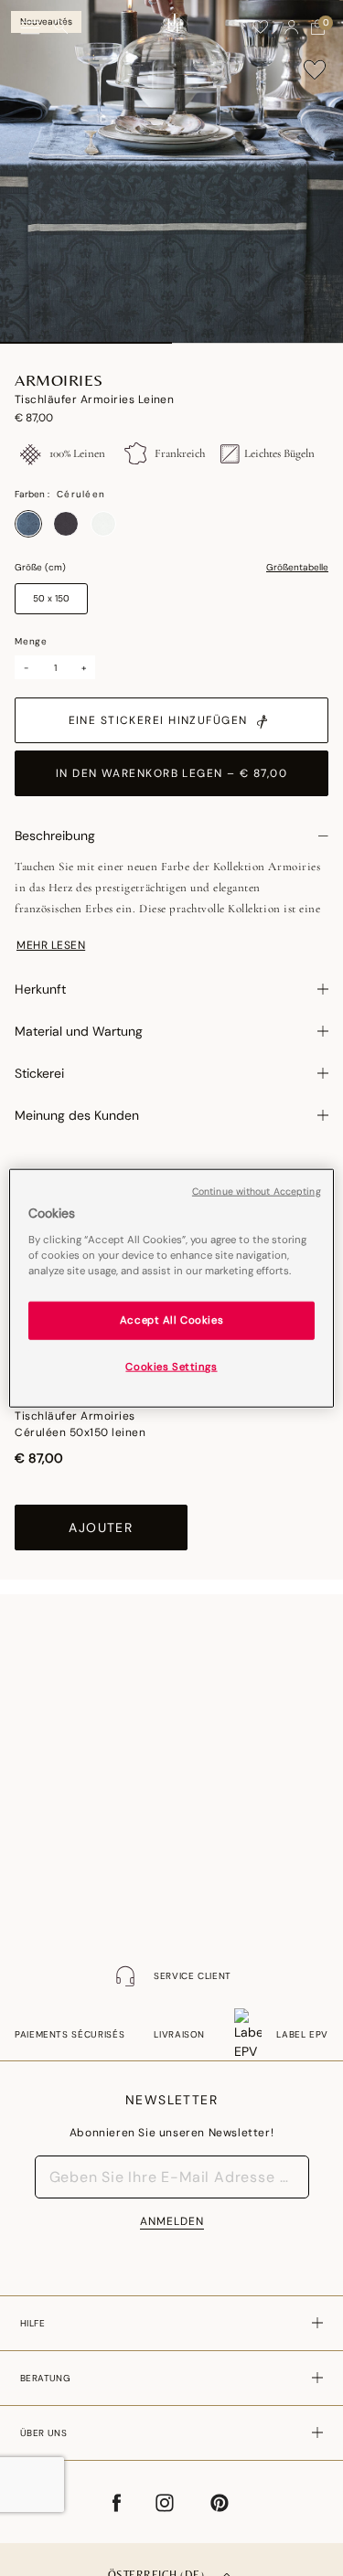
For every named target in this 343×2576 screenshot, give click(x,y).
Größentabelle (297, 568)
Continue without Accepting (257, 1192)
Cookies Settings (171, 1366)
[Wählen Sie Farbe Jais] (66, 524)
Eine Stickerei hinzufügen (158, 720)
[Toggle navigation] (30, 28)
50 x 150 (51, 598)
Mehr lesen (51, 945)
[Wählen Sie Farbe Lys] (103, 524)
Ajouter (101, 1528)
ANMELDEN (172, 2221)
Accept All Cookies (171, 1320)
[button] (292, 27)
